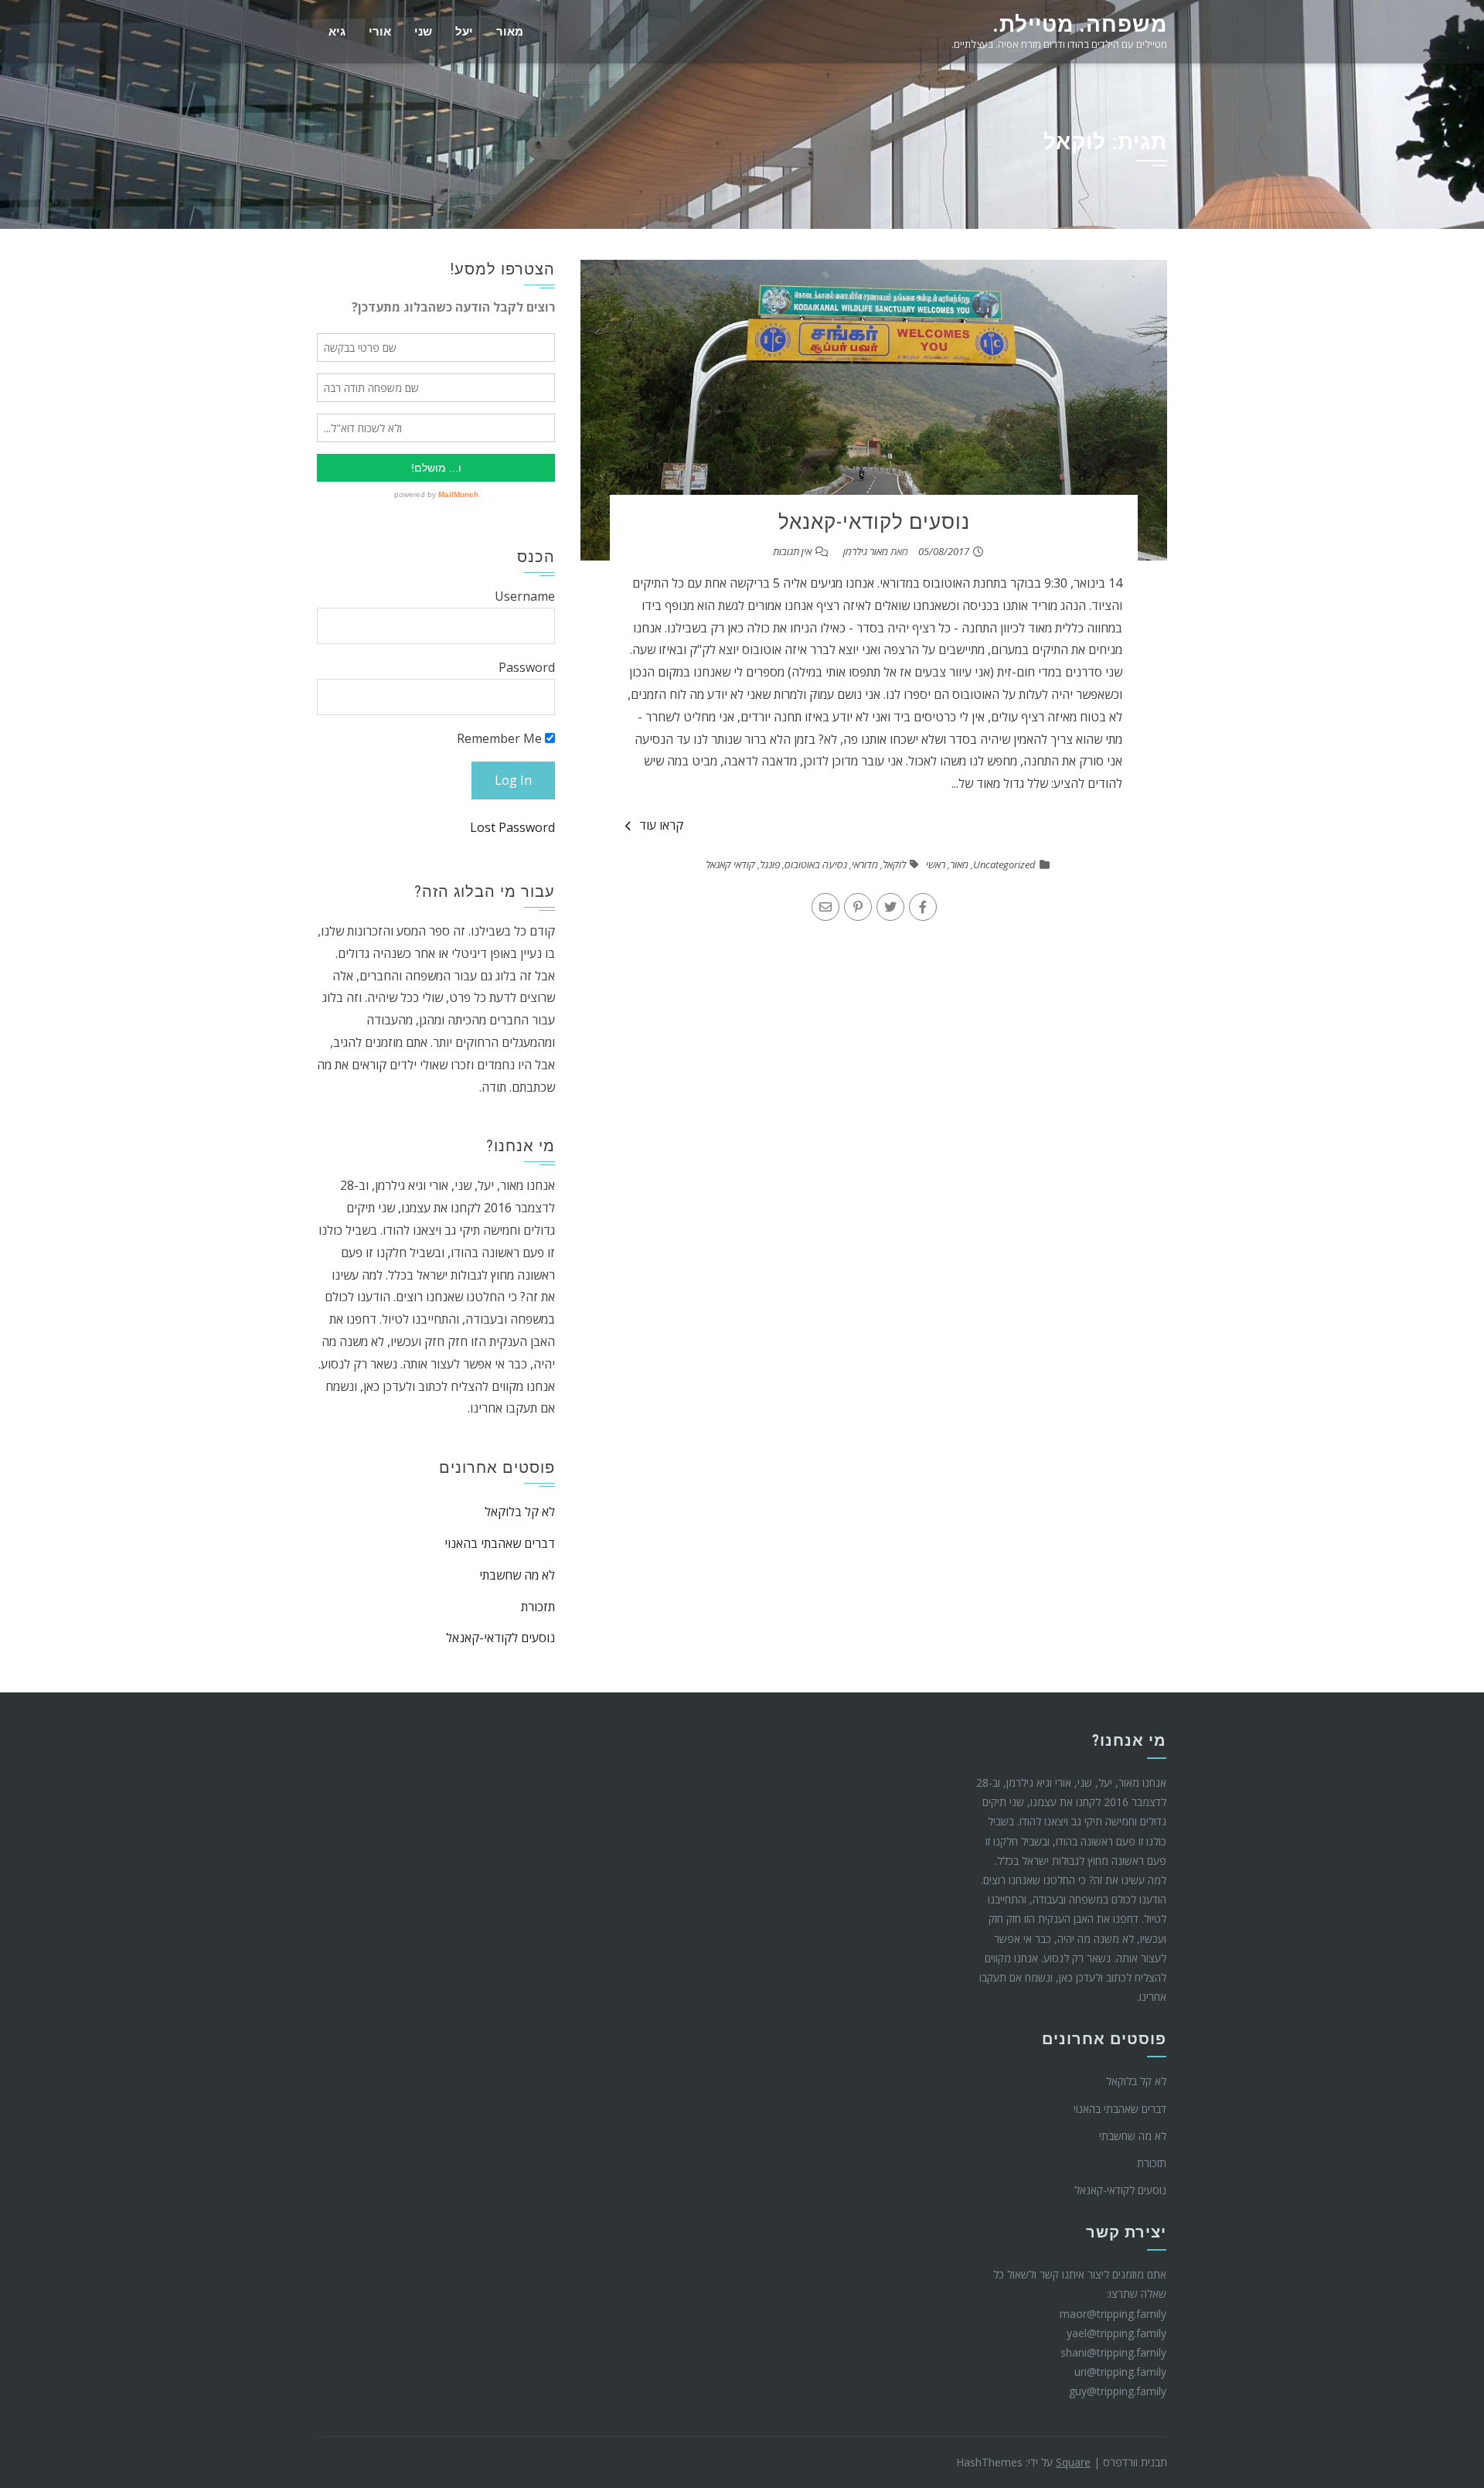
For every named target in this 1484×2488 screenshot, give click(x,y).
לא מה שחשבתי (517, 1575)
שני (423, 32)
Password (527, 667)
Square (1073, 2462)
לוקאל (894, 864)
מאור (510, 32)
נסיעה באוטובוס (816, 864)
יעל (464, 32)
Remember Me (501, 738)
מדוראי (865, 864)
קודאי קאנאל (730, 864)
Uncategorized (1004, 864)
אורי (380, 32)
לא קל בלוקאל (520, 1512)
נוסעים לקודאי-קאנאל (874, 522)
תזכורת (538, 1607)
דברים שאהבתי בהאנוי (500, 1543)
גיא (337, 32)
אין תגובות (792, 551)
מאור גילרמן (866, 551)
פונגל (770, 864)
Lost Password (512, 827)
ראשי (936, 864)
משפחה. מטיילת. (1080, 24)
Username (525, 596)
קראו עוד (661, 825)
